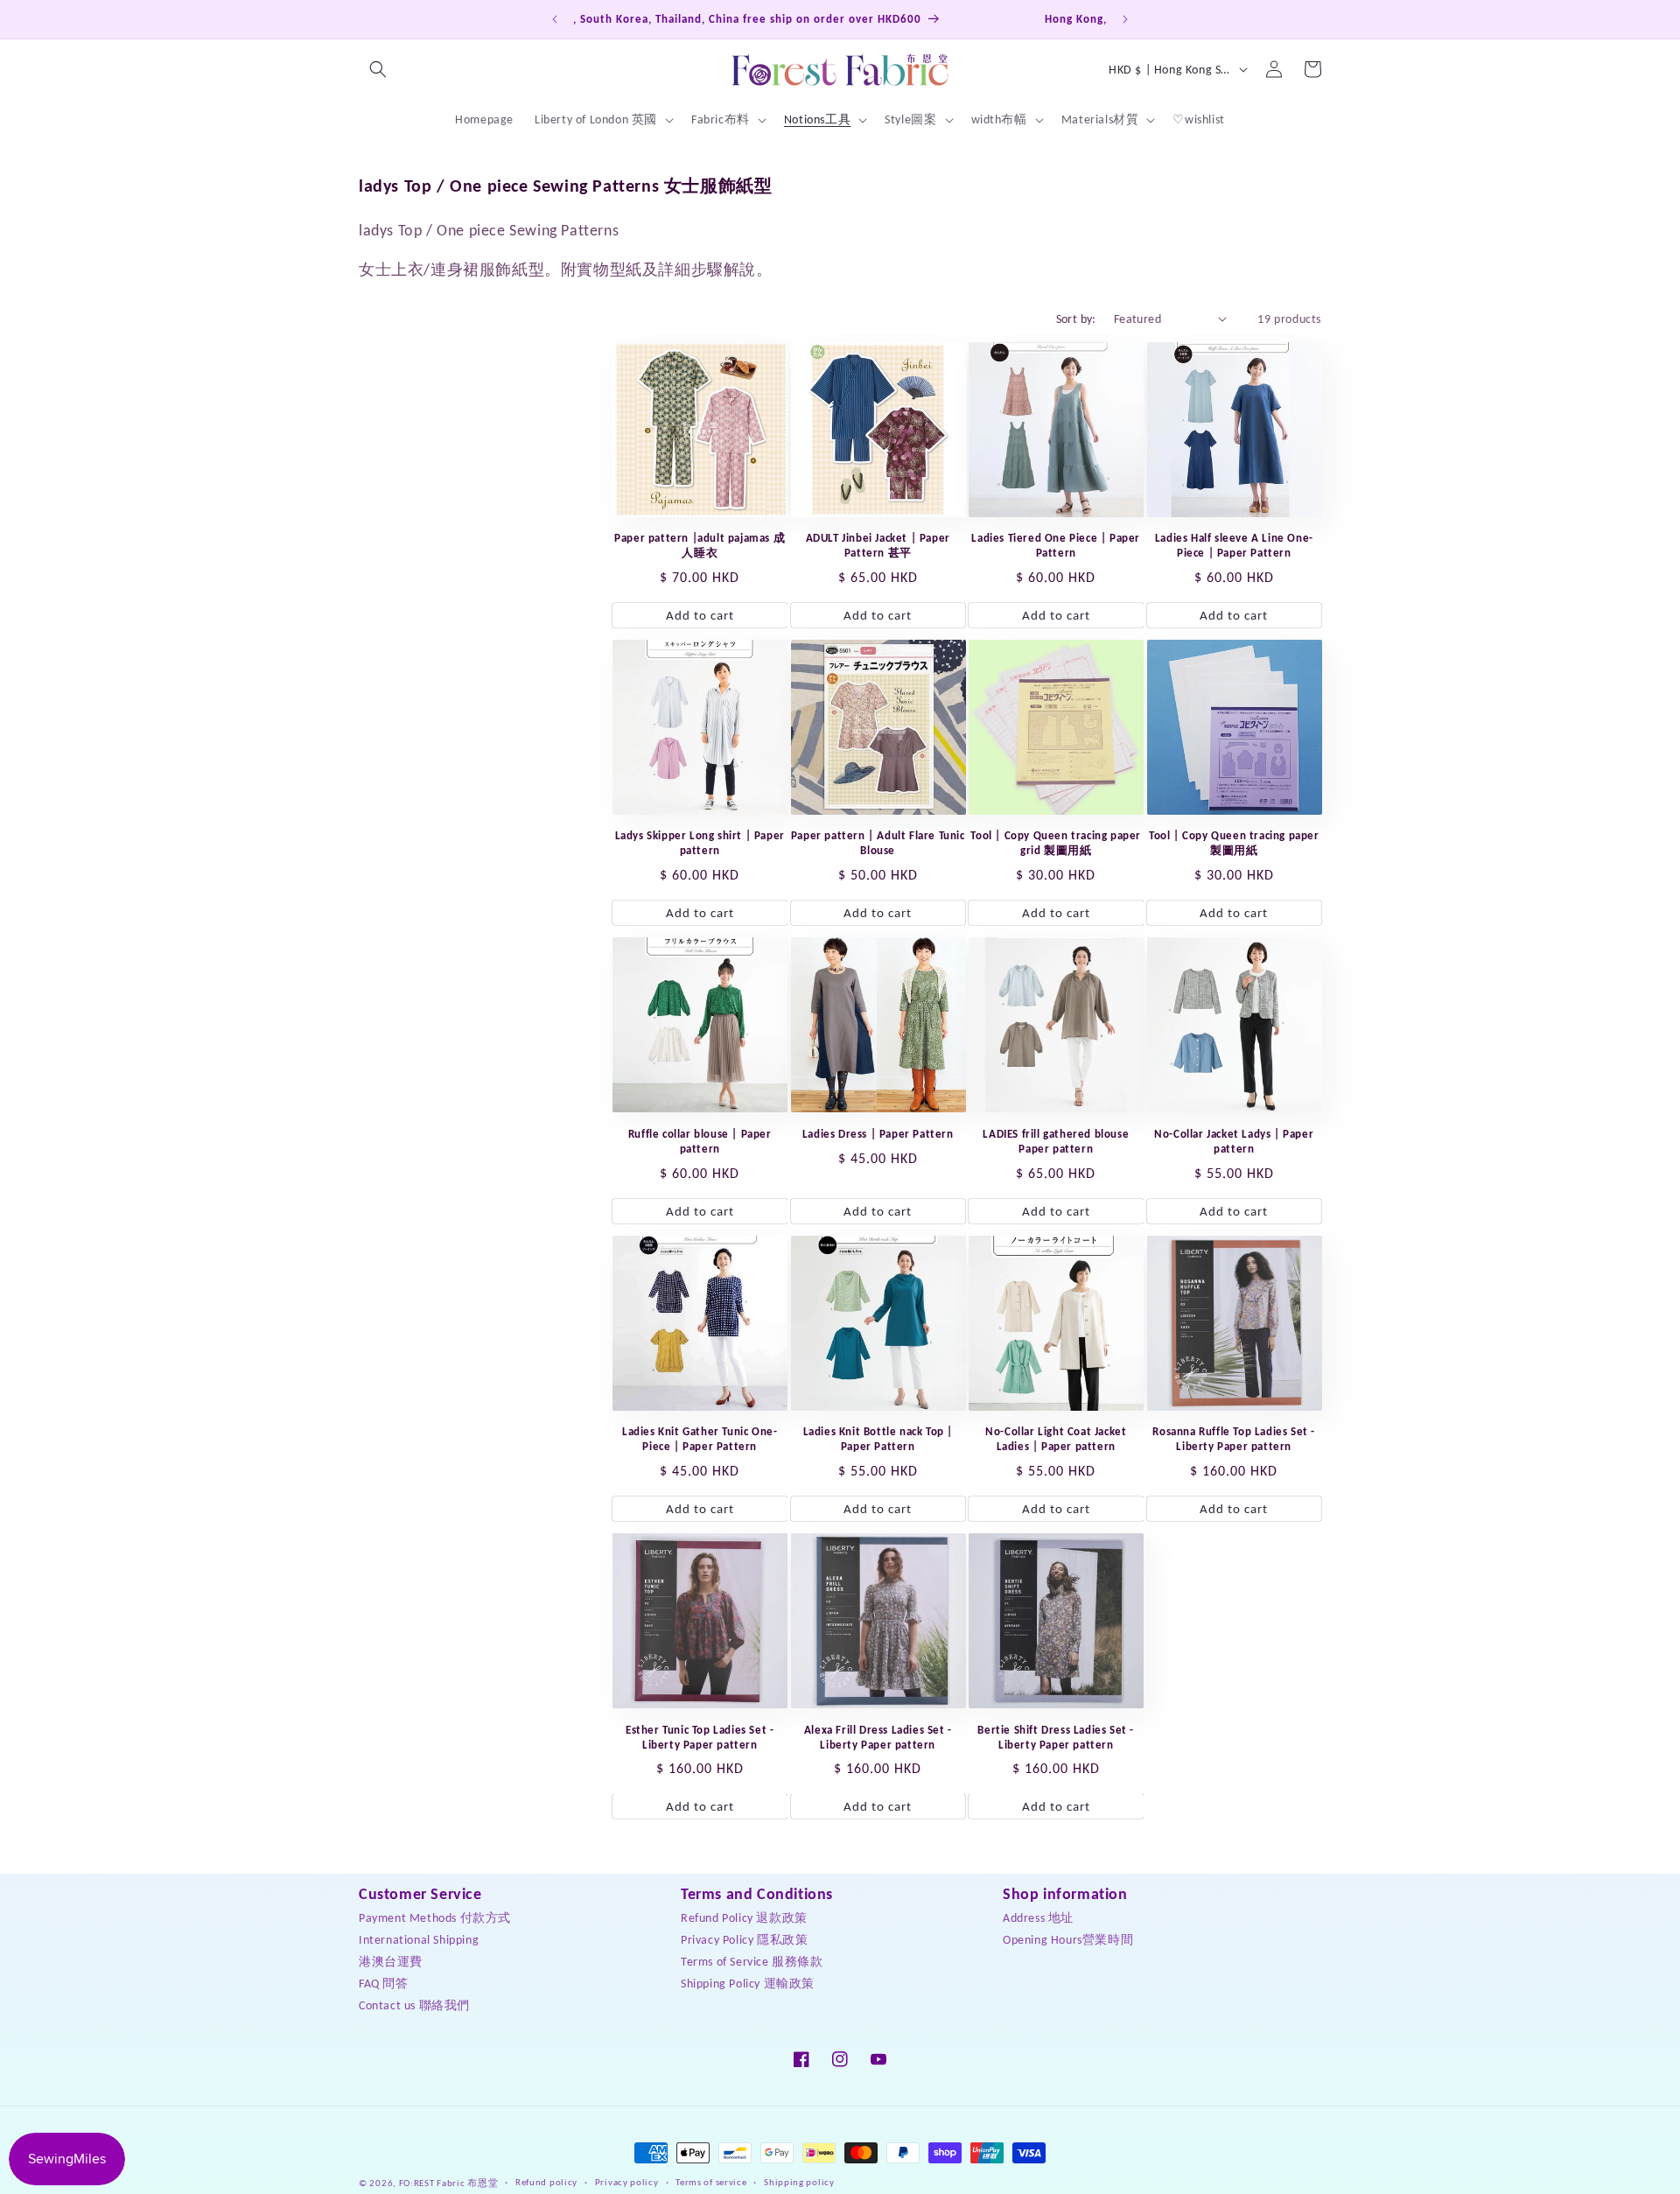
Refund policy (546, 2182)
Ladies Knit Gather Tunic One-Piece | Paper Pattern (700, 1439)
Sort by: (1076, 319)
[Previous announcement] (555, 19)
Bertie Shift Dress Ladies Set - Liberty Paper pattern (1056, 1737)
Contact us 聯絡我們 (414, 2005)
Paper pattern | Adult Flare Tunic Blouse (878, 843)
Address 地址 (1038, 1917)
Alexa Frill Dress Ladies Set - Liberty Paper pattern (878, 1737)
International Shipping (419, 1939)
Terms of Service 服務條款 (752, 1961)
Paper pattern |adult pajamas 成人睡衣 (700, 545)
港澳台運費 (391, 1961)
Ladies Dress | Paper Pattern (878, 1134)
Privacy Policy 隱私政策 (744, 1939)
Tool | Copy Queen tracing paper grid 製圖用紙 (1056, 843)
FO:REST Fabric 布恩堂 (449, 2183)
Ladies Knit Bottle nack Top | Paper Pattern (878, 1439)
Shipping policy (799, 2182)
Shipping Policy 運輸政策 (748, 1983)
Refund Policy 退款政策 (744, 1917)
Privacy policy (627, 2182)
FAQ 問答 (384, 1983)
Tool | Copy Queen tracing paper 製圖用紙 (1234, 843)
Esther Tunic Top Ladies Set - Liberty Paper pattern (700, 1737)
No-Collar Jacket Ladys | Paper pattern (1234, 1141)
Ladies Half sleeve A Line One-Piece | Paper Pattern (1234, 545)
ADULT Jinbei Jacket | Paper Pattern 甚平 (878, 545)
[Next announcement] (1125, 19)
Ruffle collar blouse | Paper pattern (700, 1141)
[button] (378, 69)
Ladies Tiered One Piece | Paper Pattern (1056, 545)
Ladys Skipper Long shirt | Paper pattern (700, 843)
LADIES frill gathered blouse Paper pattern (1056, 1141)
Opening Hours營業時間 (1068, 1939)
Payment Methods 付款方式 (435, 1917)
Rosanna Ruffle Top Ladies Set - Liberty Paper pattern (1234, 1439)
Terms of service (711, 2182)
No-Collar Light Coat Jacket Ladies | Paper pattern (1056, 1439)
